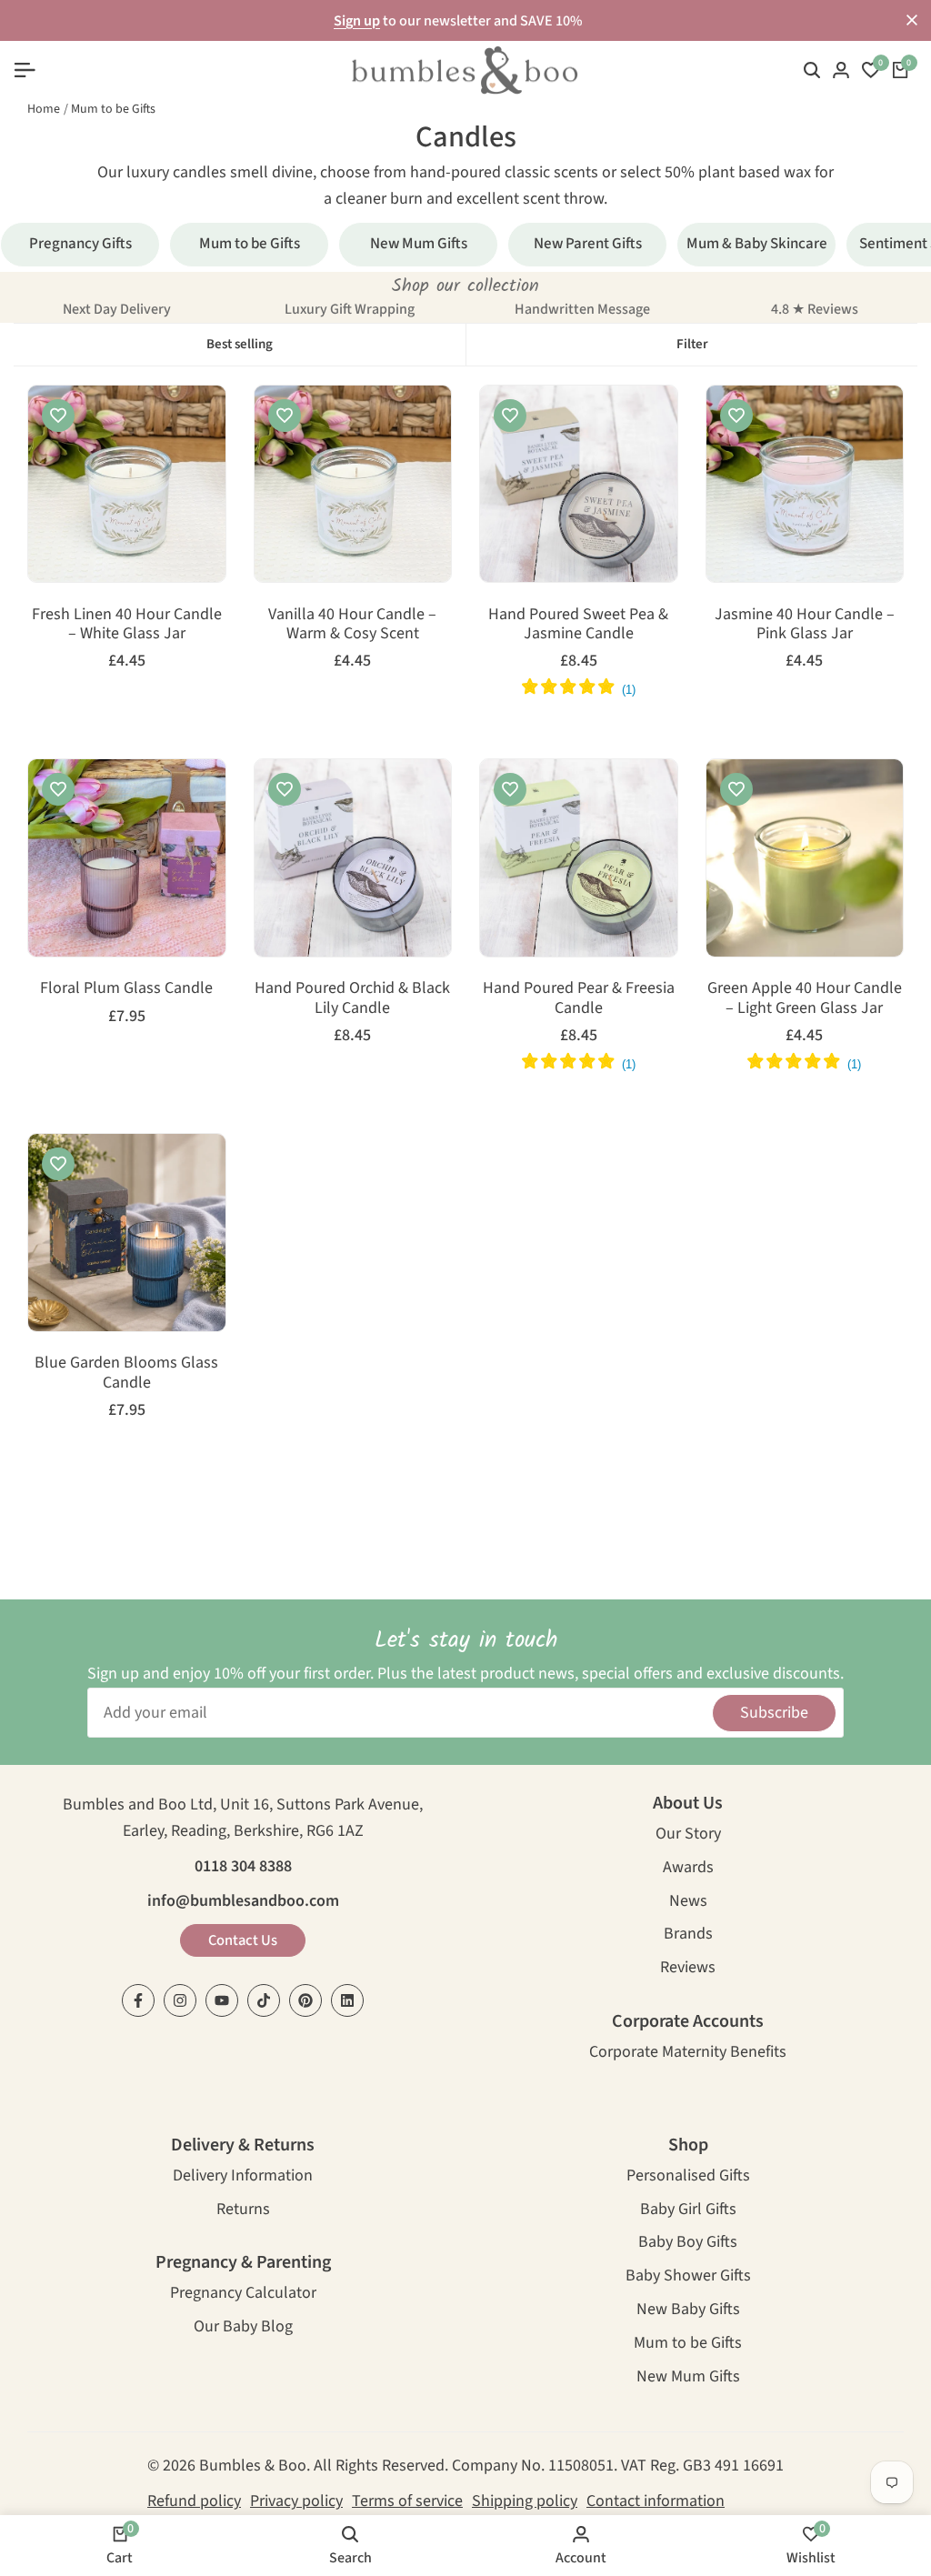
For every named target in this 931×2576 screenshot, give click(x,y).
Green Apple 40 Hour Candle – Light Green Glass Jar (805, 998)
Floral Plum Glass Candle (126, 988)
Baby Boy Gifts (688, 2244)
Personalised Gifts (688, 2177)
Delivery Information (243, 2177)
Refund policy (194, 2501)
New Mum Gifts (688, 2378)
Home (44, 109)
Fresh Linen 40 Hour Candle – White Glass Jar (127, 624)
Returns (243, 2211)
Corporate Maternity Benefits (688, 2054)
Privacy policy (296, 2501)
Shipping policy (525, 2501)
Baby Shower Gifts (688, 2277)
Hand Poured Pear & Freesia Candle (579, 998)
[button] (58, 416)
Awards (688, 1869)
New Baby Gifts (688, 2311)
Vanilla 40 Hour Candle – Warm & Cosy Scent (352, 624)
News (688, 1903)
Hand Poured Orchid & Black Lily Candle (352, 998)
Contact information (656, 2501)
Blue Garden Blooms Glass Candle (126, 1373)
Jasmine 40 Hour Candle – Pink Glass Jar (805, 624)
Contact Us (243, 1940)
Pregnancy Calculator (243, 2295)
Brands (688, 1935)
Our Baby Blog (243, 2328)
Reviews (688, 1969)
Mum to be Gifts (113, 109)
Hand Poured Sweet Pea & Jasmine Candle (578, 624)
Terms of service (407, 2501)
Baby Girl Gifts (688, 2211)
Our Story (688, 1835)
